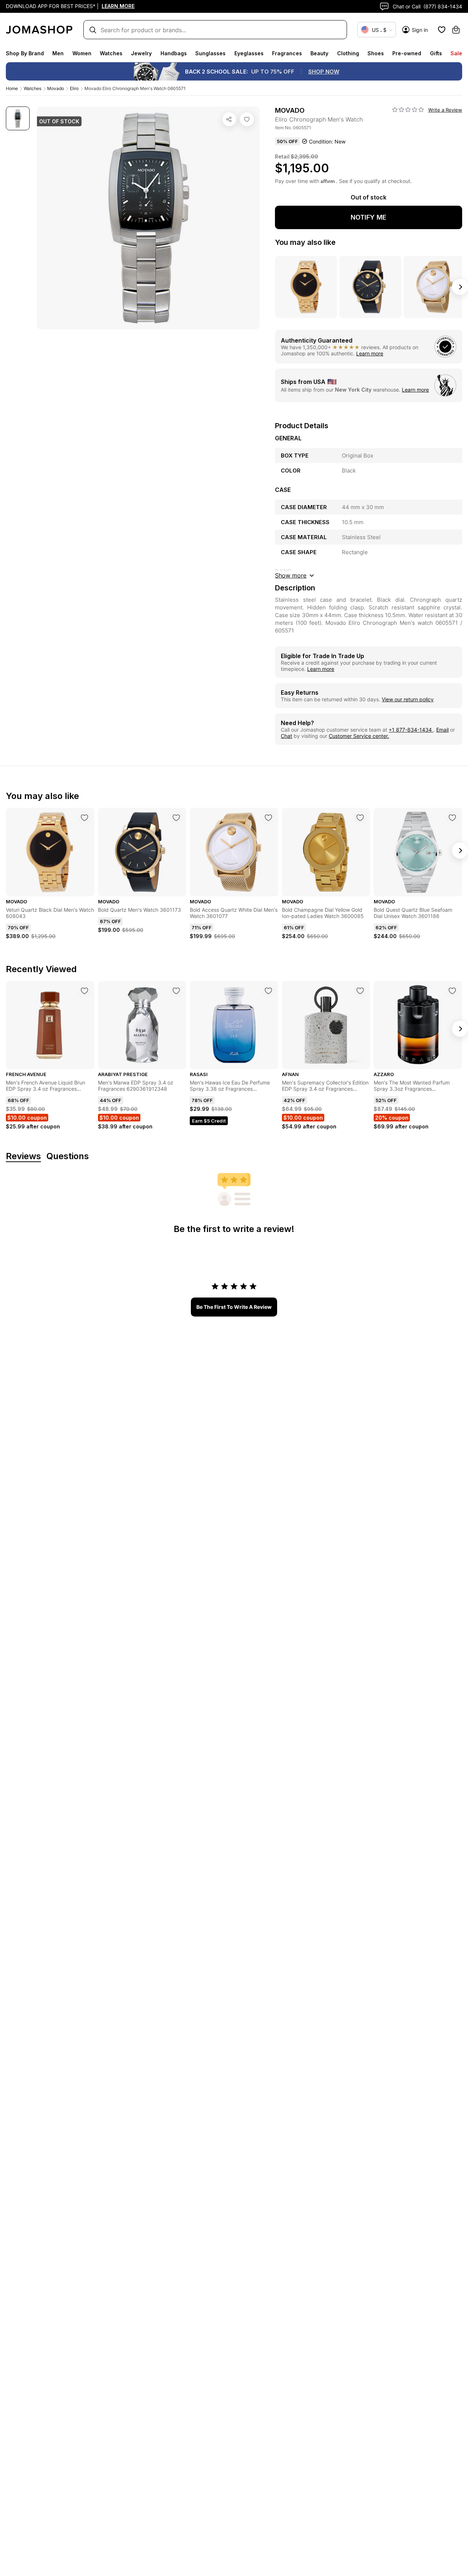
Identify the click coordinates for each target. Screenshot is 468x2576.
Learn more (370, 353)
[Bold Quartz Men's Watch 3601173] (176, 818)
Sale (456, 53)
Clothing (348, 53)
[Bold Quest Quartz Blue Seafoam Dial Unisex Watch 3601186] (452, 818)
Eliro (74, 88)
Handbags (174, 53)
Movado (56, 88)
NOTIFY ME (369, 217)
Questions (68, 1156)
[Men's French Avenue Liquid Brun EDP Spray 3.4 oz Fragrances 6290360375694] (84, 991)
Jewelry (141, 53)
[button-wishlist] (442, 30)
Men (58, 53)
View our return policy (408, 699)
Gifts (436, 53)
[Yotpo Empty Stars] (408, 110)
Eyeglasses (249, 53)
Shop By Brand (25, 53)
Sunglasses (210, 53)
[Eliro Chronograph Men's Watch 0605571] (247, 119)
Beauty (319, 53)
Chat (286, 736)
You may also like (305, 242)
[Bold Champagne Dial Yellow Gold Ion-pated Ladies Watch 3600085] (360, 818)
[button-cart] (456, 30)
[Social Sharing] (229, 119)
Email (442, 730)
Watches (111, 53)
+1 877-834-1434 (411, 730)
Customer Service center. (359, 736)
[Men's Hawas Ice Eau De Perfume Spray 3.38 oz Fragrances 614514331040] (268, 991)
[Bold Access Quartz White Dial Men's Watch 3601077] (268, 818)
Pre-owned (407, 53)
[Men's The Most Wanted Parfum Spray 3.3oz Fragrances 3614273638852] (452, 991)
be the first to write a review (234, 1307)
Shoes (376, 53)
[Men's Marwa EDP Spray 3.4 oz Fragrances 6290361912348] (176, 991)
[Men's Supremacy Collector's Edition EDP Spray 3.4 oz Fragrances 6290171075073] (360, 991)
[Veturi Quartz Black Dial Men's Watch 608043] (84, 818)
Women (82, 53)
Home (12, 88)
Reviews (23, 1156)
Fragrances (287, 53)
